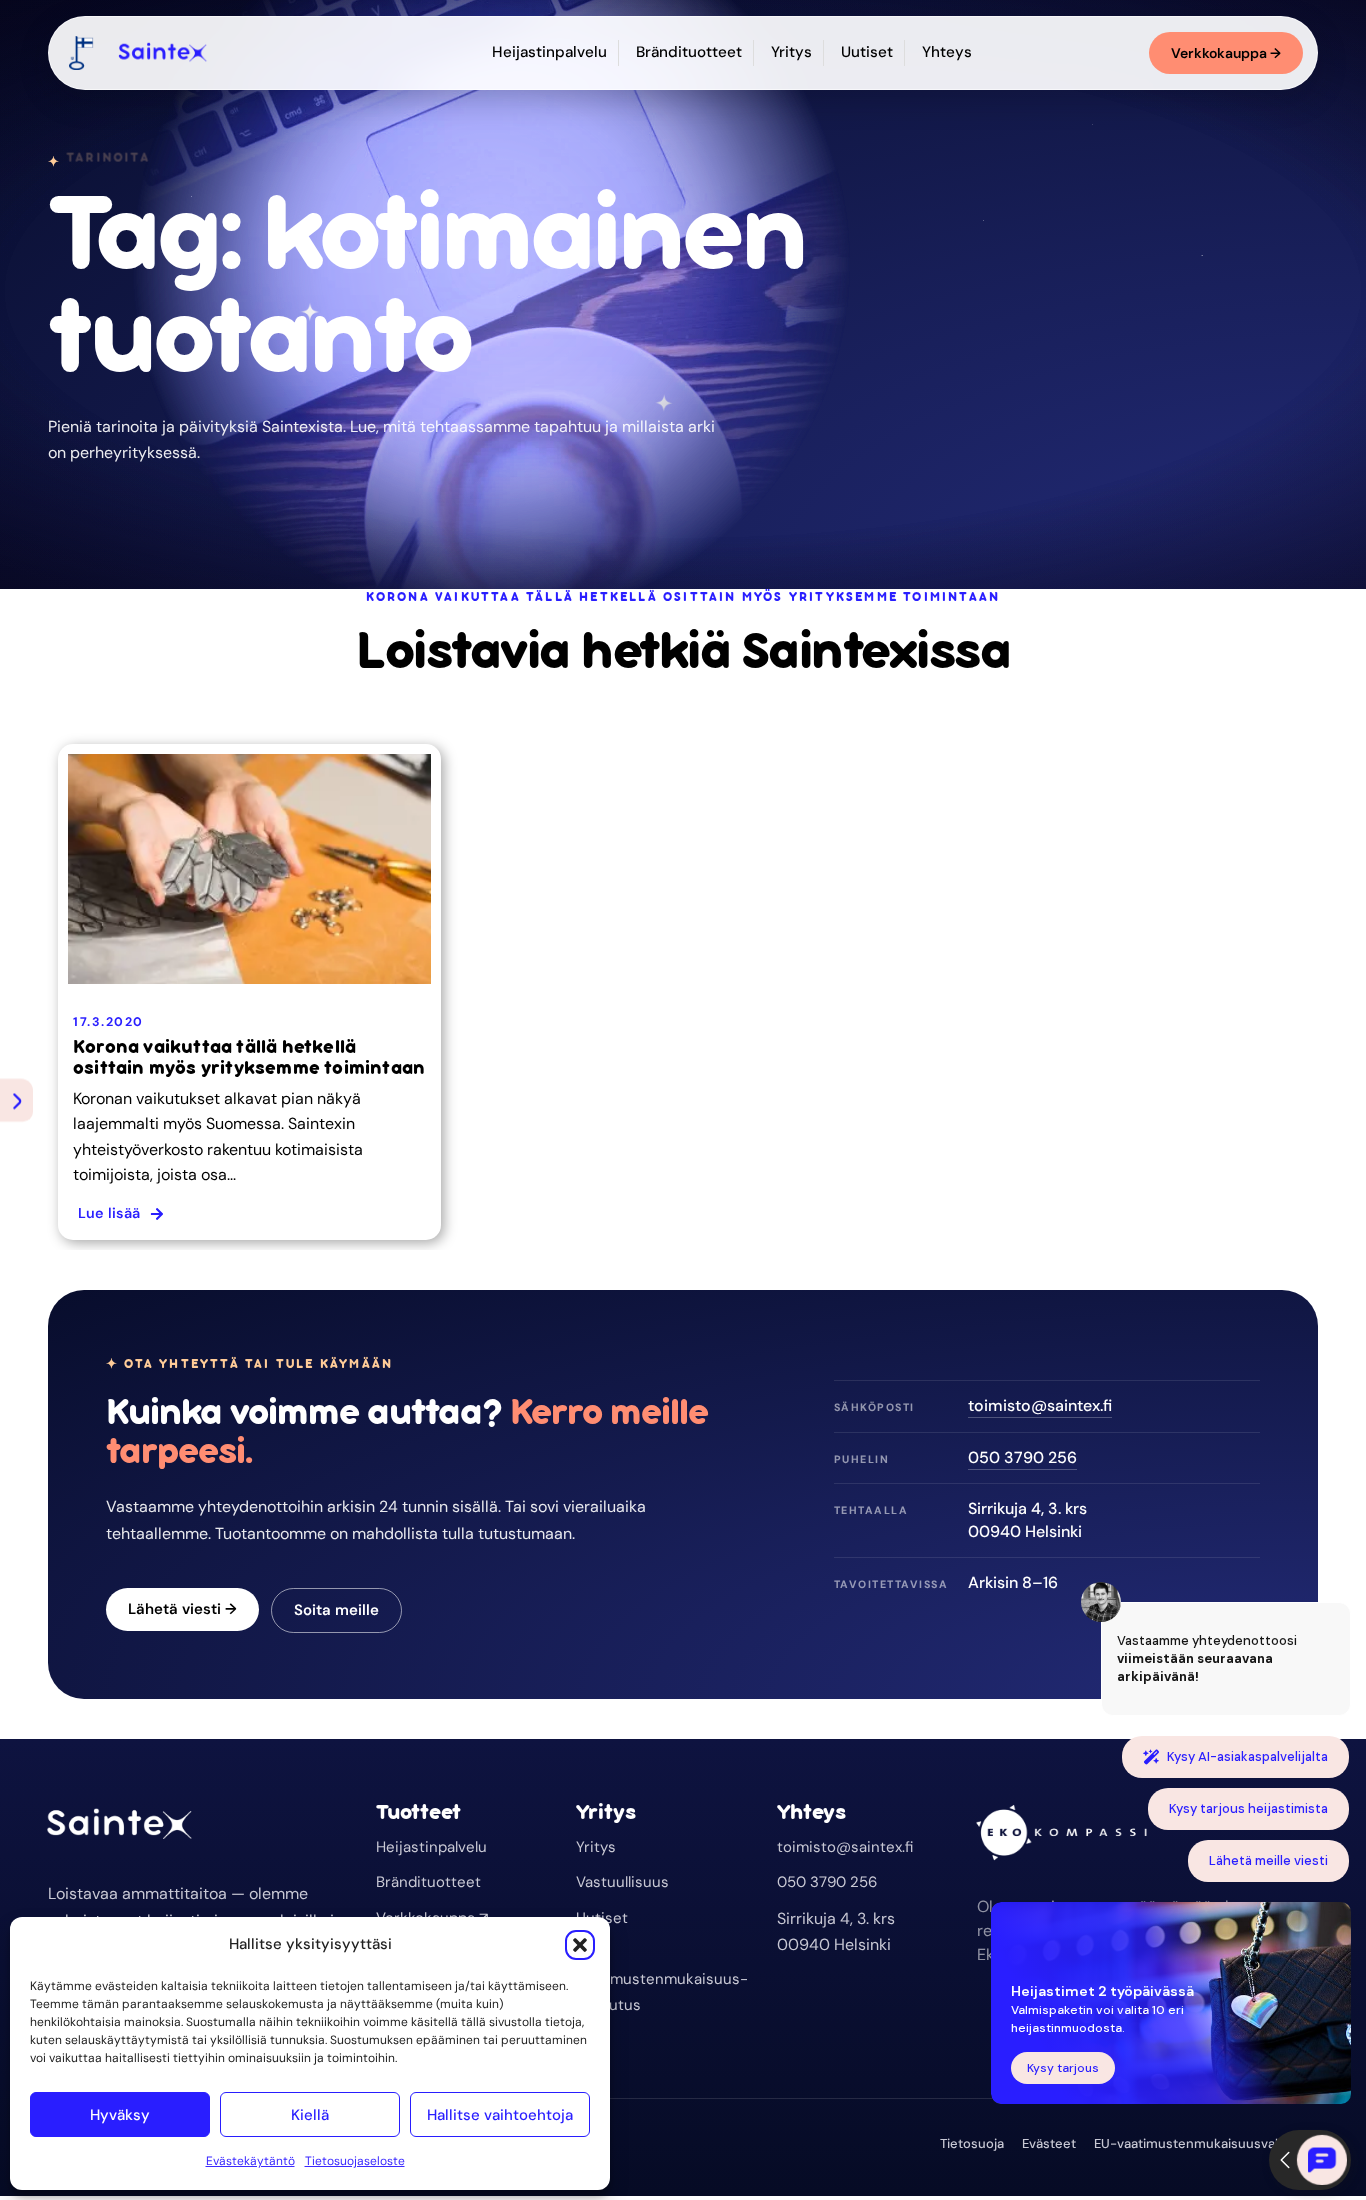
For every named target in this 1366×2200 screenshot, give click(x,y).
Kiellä (310, 2115)
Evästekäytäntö (250, 2161)
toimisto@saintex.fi (1040, 1405)
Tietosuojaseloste (355, 2161)
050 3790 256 (1022, 1457)
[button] (580, 1945)
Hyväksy (120, 2115)
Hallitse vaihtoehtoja (500, 2115)
